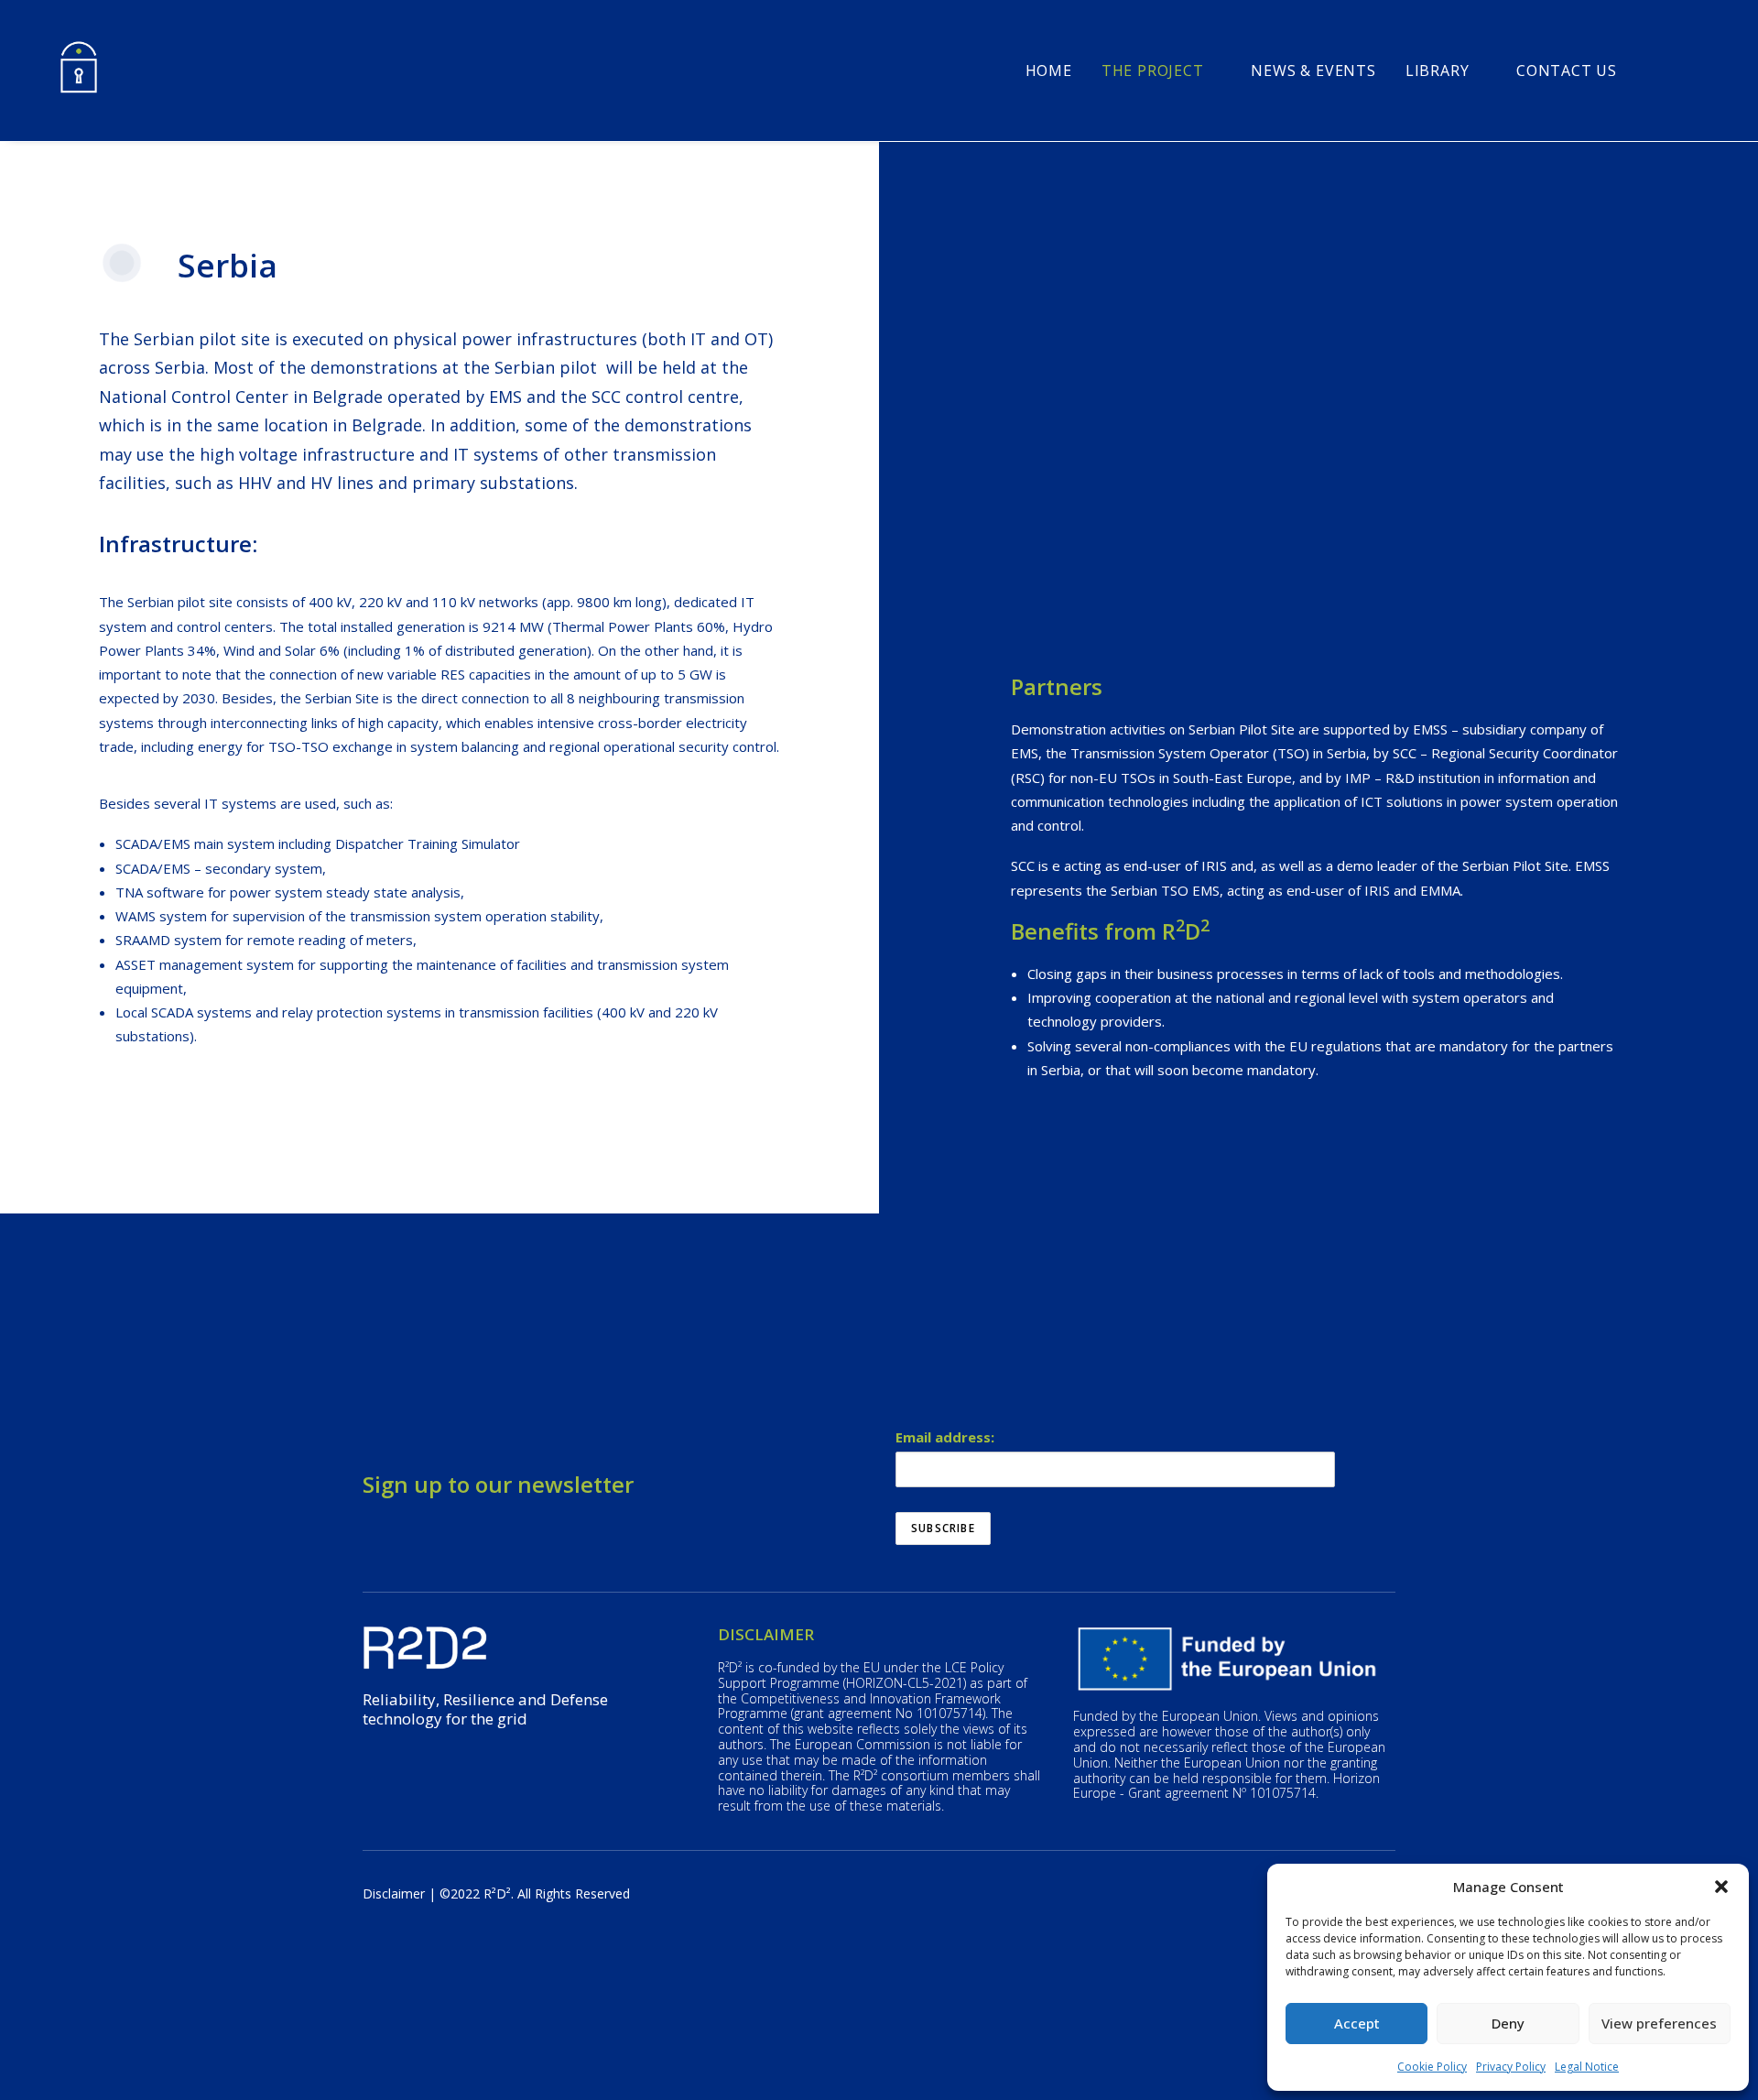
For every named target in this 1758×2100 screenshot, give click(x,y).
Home (1049, 71)
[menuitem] (1049, 71)
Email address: (945, 1437)
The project (1153, 71)
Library (1438, 71)
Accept (1357, 2023)
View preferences (1659, 2023)
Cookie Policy (1432, 2067)
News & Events (1313, 71)
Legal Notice (1587, 2067)
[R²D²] (79, 71)
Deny (1508, 2023)
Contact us (1567, 71)
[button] (1721, 1887)
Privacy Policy (1511, 2067)
